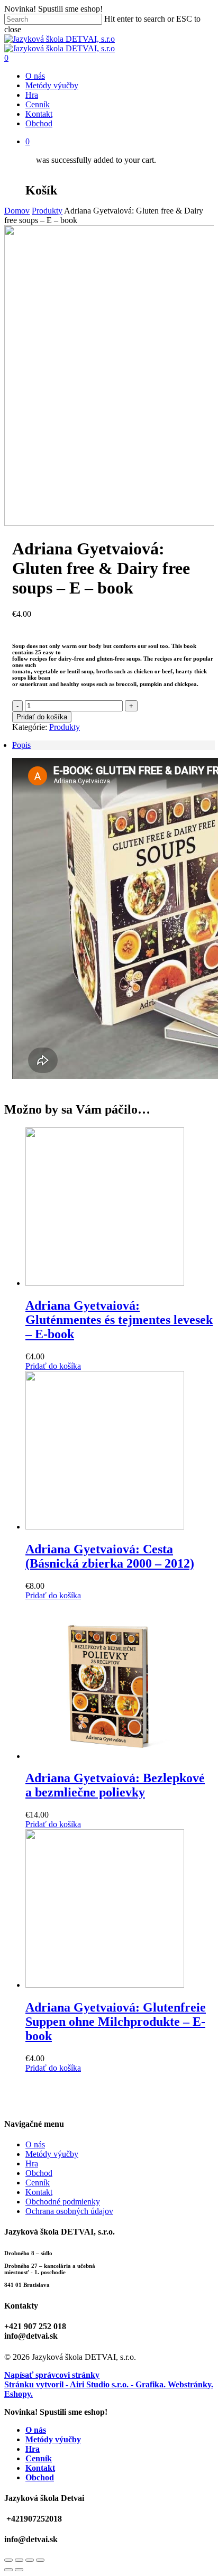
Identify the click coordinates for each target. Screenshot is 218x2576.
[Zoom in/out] (40, 2560)
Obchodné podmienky (63, 2202)
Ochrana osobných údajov (69, 2211)
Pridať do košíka (42, 717)
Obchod (39, 2173)
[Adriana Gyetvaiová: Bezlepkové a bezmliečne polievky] (105, 1756)
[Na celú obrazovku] (30, 2560)
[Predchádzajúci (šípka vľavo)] (8, 2570)
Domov (17, 211)
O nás (35, 2144)
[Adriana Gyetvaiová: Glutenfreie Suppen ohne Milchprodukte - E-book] (105, 1985)
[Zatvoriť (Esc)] (8, 2560)
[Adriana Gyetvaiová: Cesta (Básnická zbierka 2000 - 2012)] (105, 1527)
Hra (32, 2163)
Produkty (47, 211)
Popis (21, 745)
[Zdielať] (19, 2560)
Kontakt (39, 2192)
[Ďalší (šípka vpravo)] (19, 2570)
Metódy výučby (52, 2154)
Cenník (38, 2183)
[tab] (113, 745)
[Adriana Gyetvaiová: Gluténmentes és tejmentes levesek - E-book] (105, 1283)
